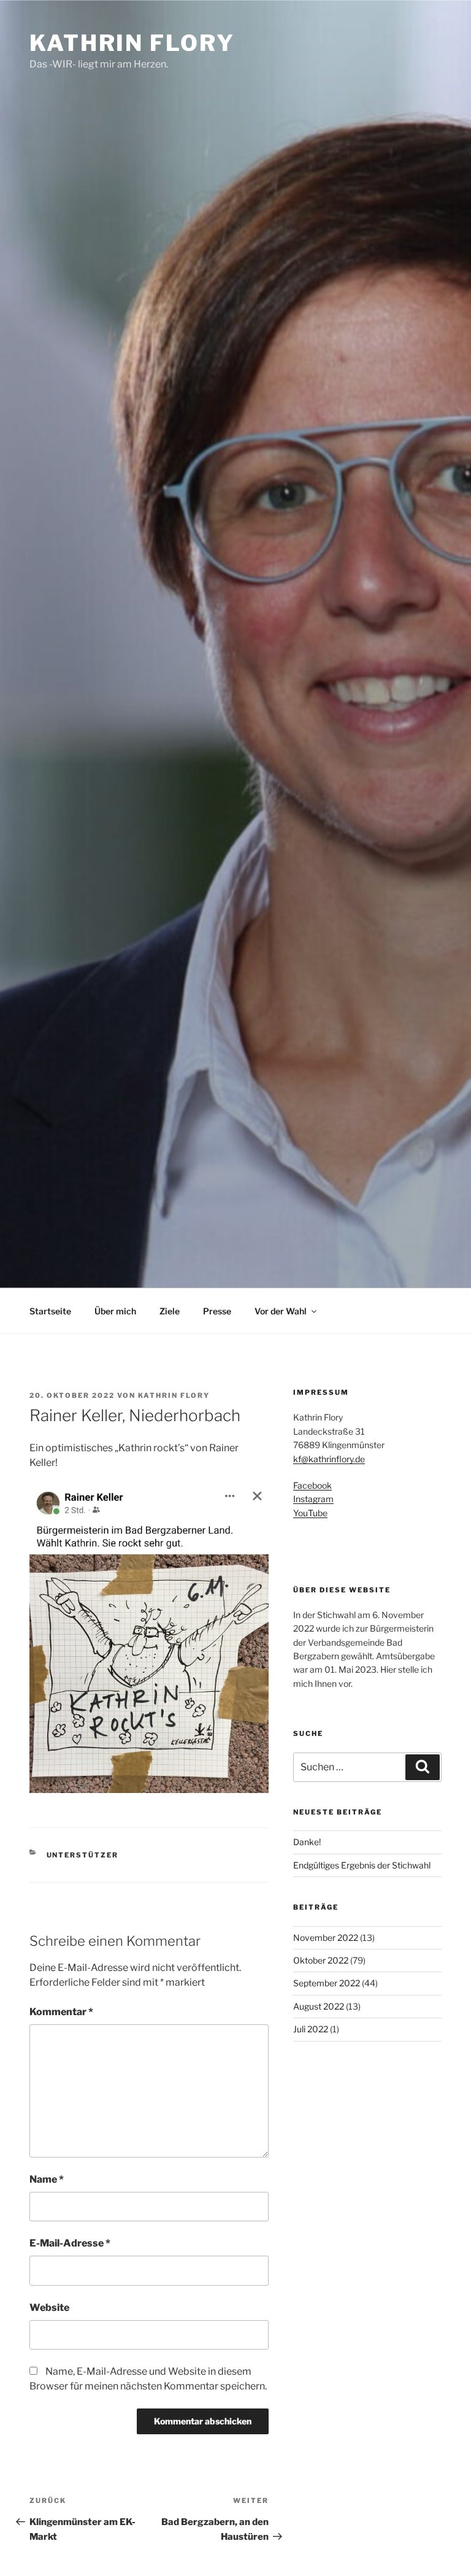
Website (49, 2308)
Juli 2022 (311, 2029)
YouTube (310, 1513)
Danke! (307, 1842)
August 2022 (319, 2006)
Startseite (50, 1311)
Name (47, 2179)
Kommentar (61, 2012)
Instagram (313, 1499)
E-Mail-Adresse (70, 2243)
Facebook (312, 1485)
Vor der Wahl (281, 1311)
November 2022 (326, 1938)
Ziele (170, 1311)
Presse (217, 1311)
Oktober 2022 (321, 1960)
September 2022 (327, 1983)
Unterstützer (83, 1855)
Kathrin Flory (132, 43)
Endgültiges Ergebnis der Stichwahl (362, 1865)
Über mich (115, 1311)
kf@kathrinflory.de (329, 1459)
